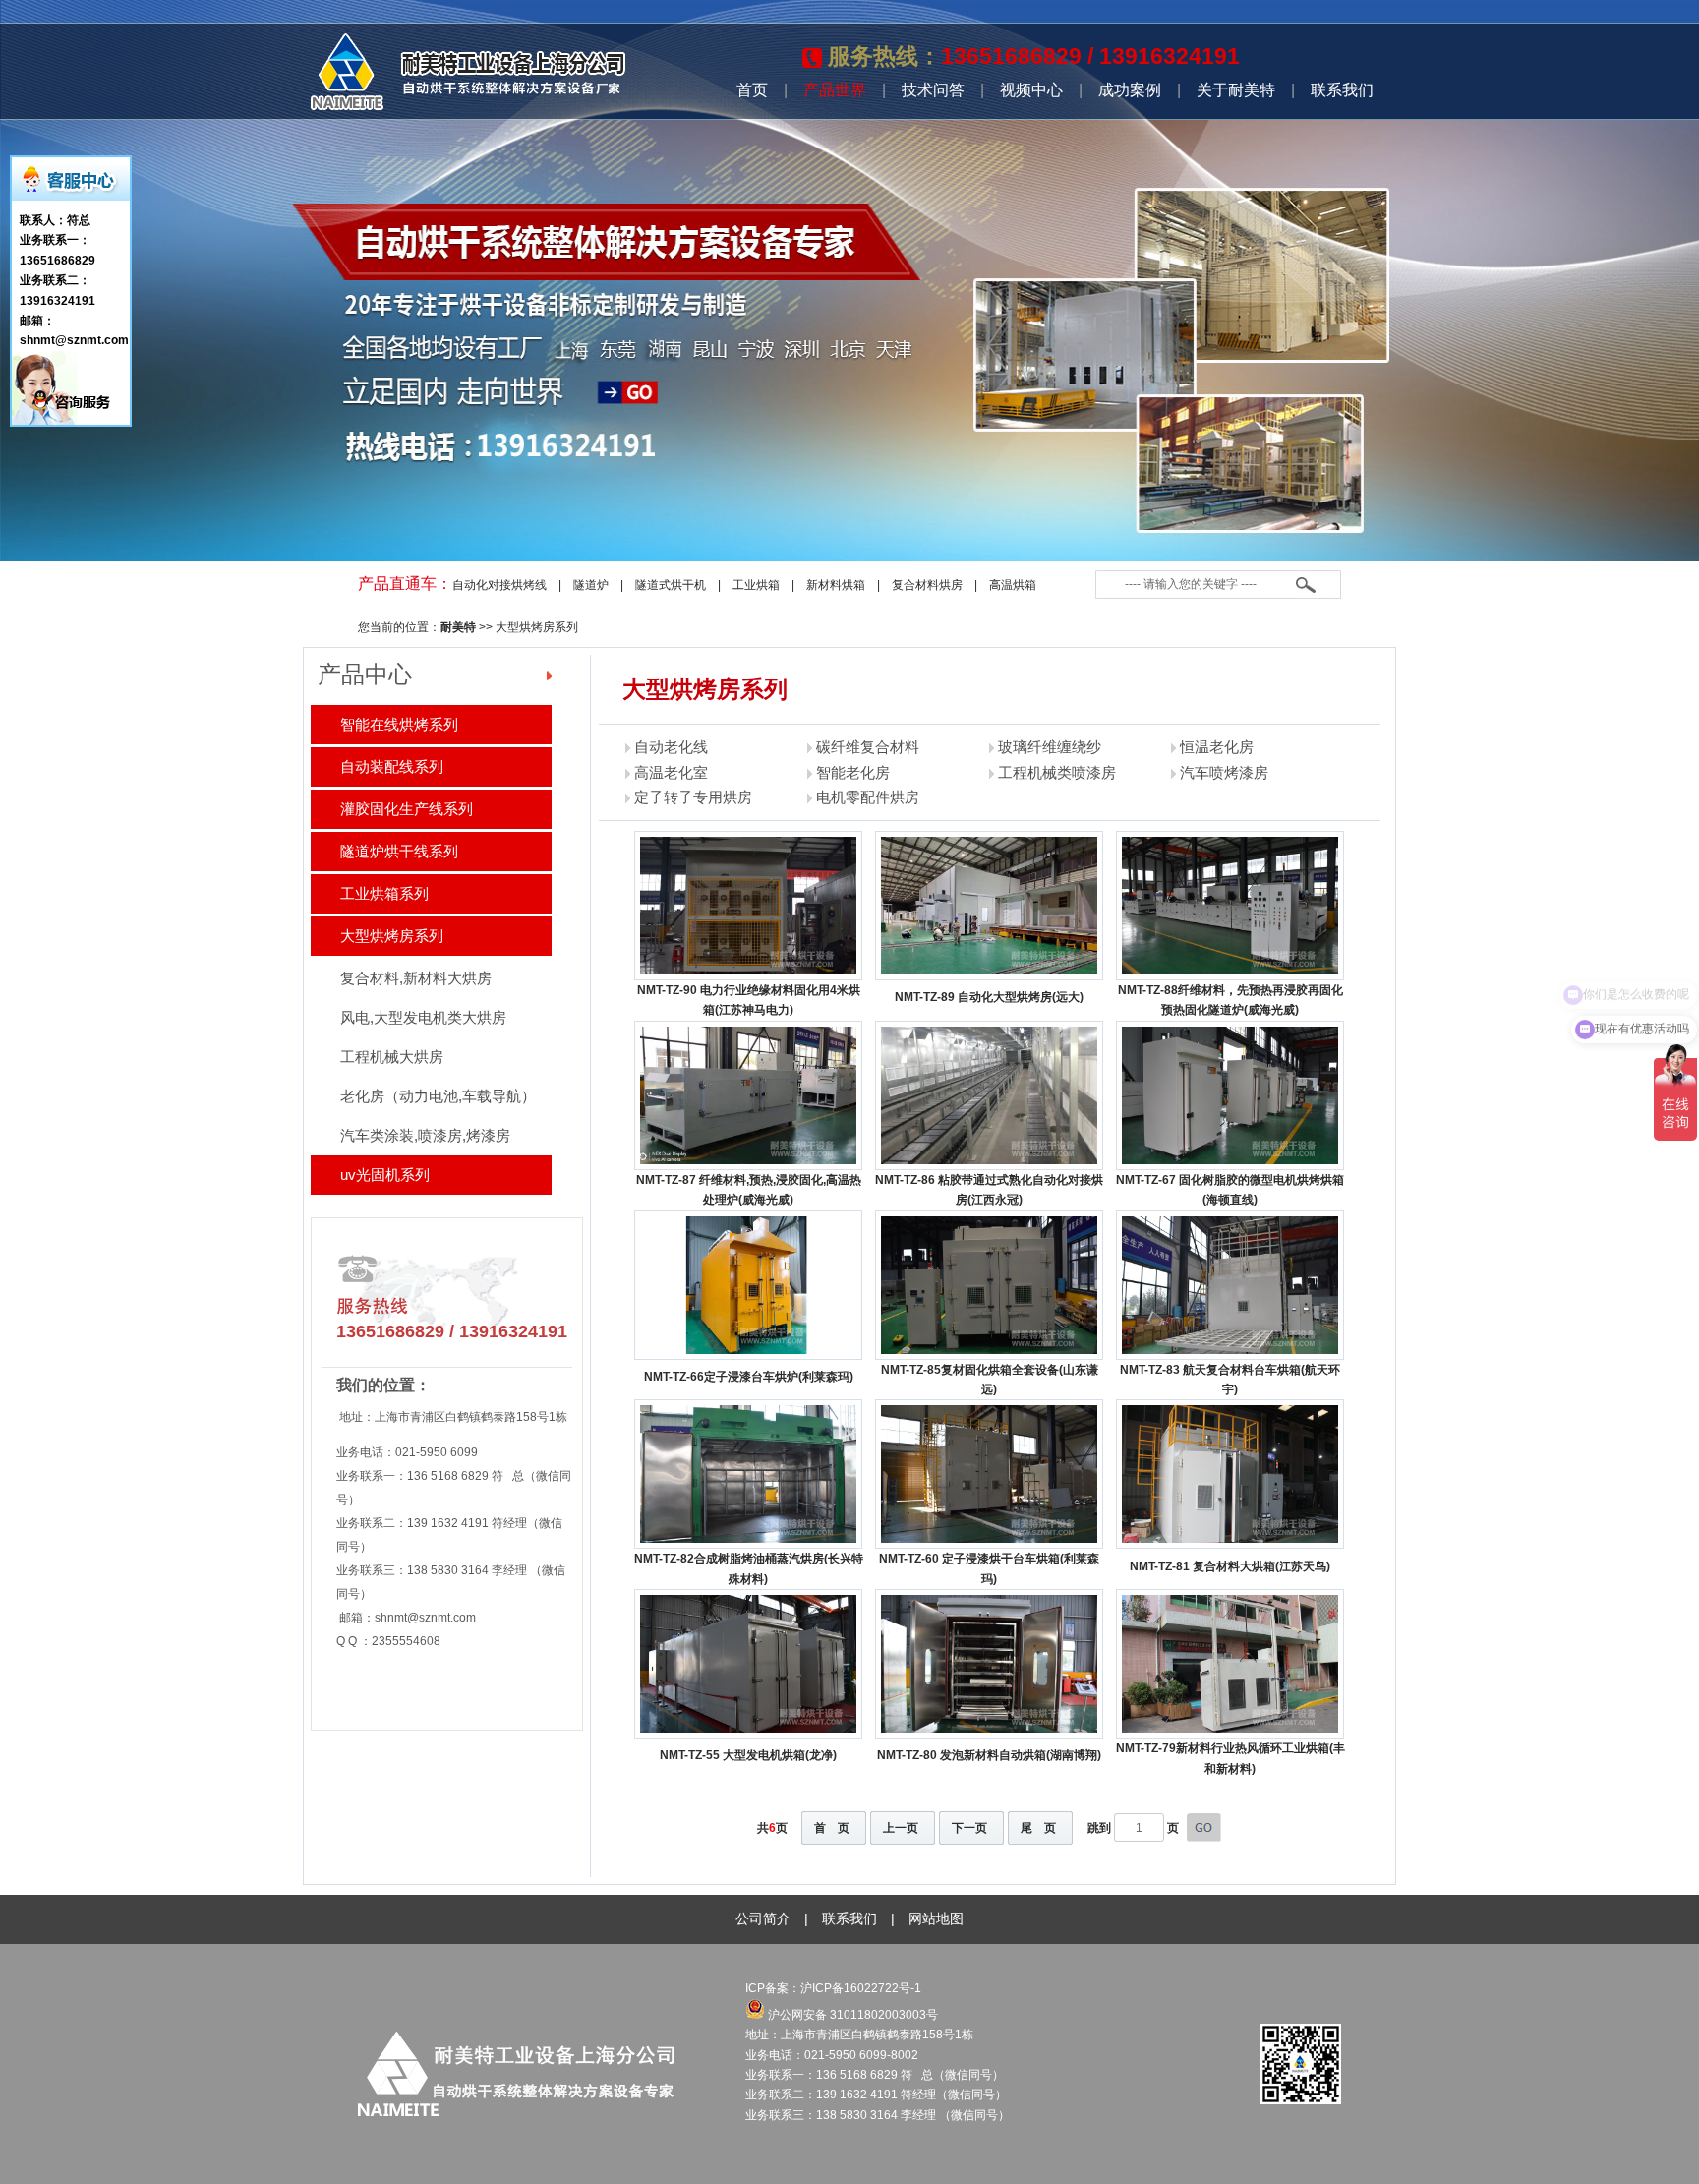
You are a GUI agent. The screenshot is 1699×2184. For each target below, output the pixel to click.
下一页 (969, 1828)
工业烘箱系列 (384, 893)
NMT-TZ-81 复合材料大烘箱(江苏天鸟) (1230, 1566)
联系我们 (1342, 90)
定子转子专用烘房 (693, 797)
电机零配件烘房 (868, 797)
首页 (752, 90)
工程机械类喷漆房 (1057, 772)
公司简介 (763, 1918)
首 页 (832, 1828)
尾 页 (1038, 1828)
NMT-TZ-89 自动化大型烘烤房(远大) (989, 997)
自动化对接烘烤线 (499, 585)
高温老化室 (671, 772)
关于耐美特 (1236, 90)
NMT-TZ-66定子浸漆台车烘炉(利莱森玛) (749, 1377)
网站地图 (936, 1918)
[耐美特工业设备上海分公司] (468, 106)
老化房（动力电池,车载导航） (438, 1096)
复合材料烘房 (927, 585)
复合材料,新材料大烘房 (416, 978)
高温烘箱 (1013, 585)
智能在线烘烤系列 (399, 724)
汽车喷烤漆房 (1224, 772)
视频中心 (1031, 90)
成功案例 (1130, 90)
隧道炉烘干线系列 (399, 851)
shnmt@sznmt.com (425, 1618)
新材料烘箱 (836, 585)
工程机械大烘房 (392, 1057)
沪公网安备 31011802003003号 (851, 2015)
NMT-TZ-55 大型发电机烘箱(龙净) (748, 1755)
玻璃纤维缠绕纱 (1050, 747)
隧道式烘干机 (671, 585)
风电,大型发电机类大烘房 (423, 1017)
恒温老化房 (1217, 747)
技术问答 (933, 90)
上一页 (901, 1828)
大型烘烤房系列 (537, 627)
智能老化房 (853, 772)
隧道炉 (591, 585)
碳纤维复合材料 (868, 747)
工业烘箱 (756, 585)
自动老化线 (671, 747)
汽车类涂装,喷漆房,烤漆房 (425, 1135)
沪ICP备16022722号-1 (862, 1988)
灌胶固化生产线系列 (407, 809)
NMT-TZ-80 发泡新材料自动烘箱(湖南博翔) (989, 1755)
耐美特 (458, 627)
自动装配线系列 (392, 767)
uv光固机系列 (385, 1175)
